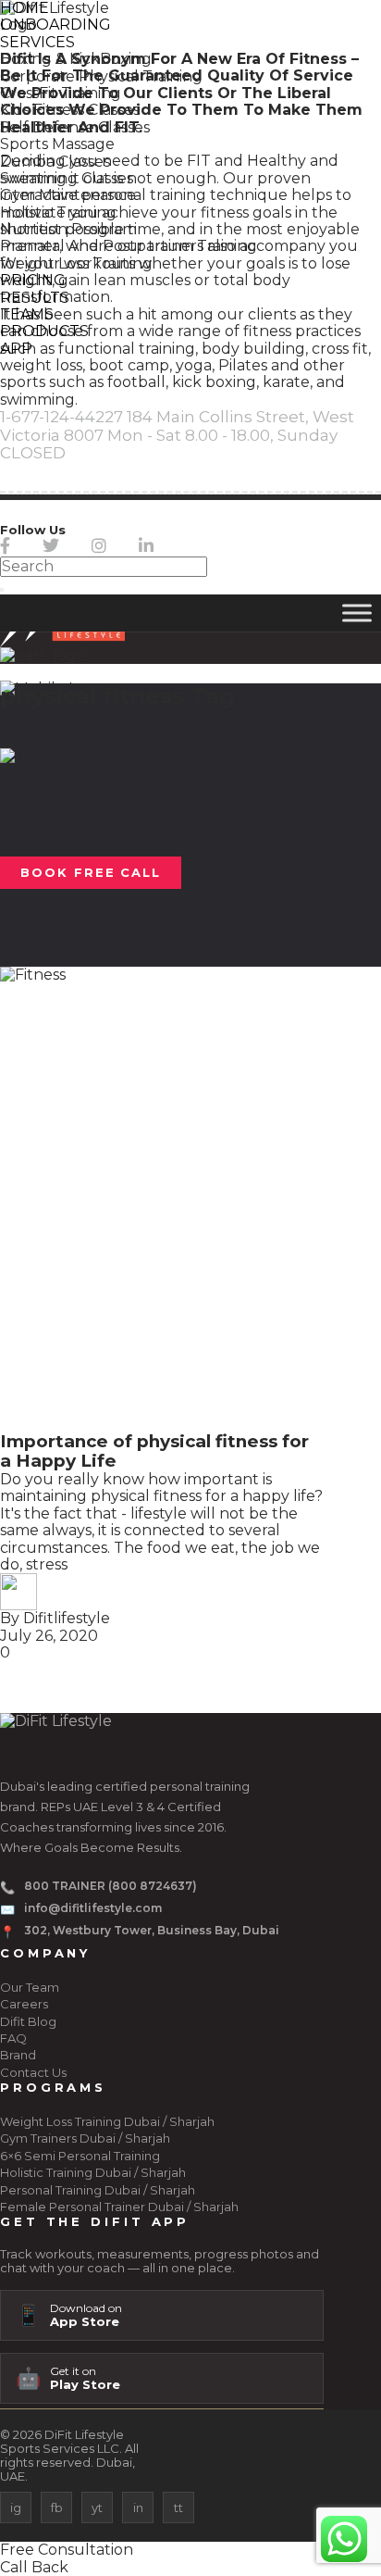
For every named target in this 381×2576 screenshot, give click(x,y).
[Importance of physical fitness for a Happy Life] (162, 1199)
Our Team (30, 1987)
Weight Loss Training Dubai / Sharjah (107, 2121)
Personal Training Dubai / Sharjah (98, 2190)
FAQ (13, 2038)
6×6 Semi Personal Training (80, 2156)
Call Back (34, 2567)
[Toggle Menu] (357, 613)
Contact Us (33, 2072)
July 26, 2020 (49, 1636)
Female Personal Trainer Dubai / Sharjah (119, 2207)
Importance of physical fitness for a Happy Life (154, 1451)
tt (178, 2507)
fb (57, 2507)
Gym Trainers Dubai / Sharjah (85, 2138)
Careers (24, 2004)
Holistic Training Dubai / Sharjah (93, 2172)
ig (16, 2507)
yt (97, 2507)
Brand (18, 2055)
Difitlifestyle (67, 1618)
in (138, 2507)
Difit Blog (28, 2021)
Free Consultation (67, 2550)
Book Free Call (91, 872)
